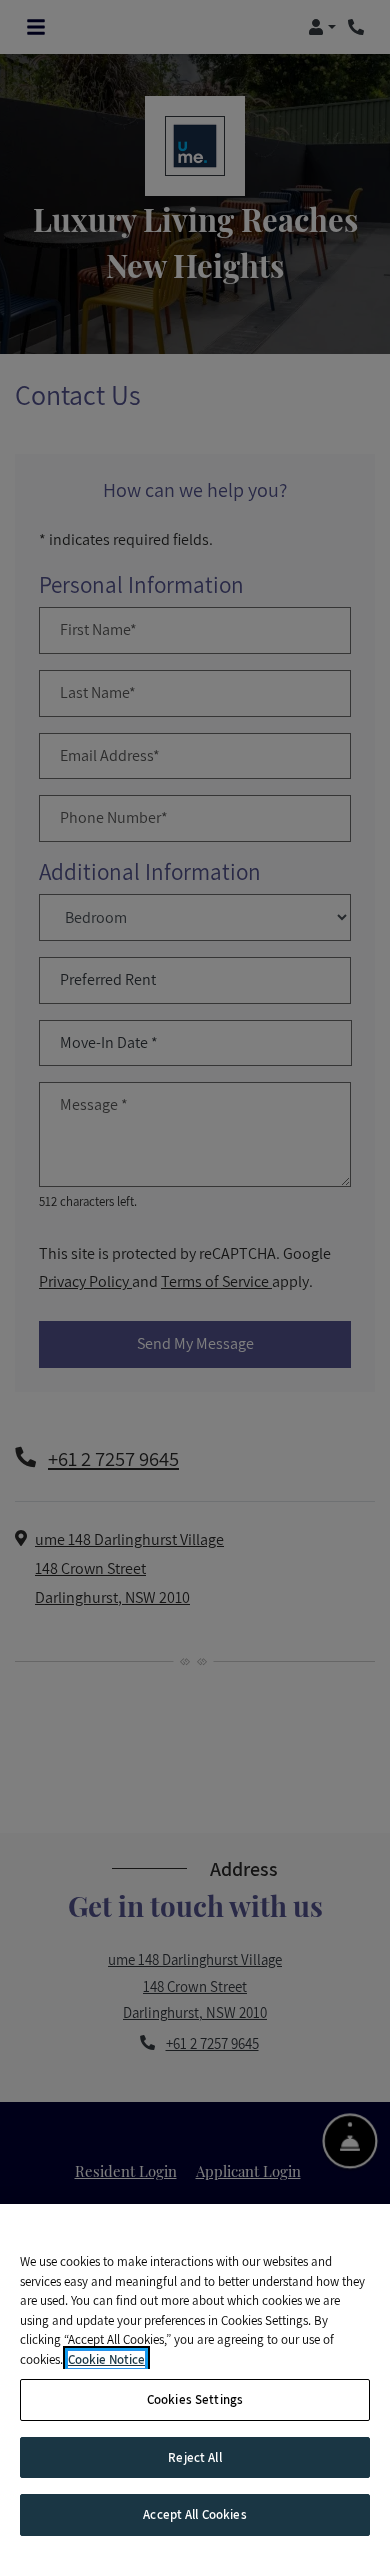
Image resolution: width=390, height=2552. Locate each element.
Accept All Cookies (194, 2514)
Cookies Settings (195, 2399)
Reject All (194, 2457)
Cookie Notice (106, 2359)
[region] (195, 2378)
